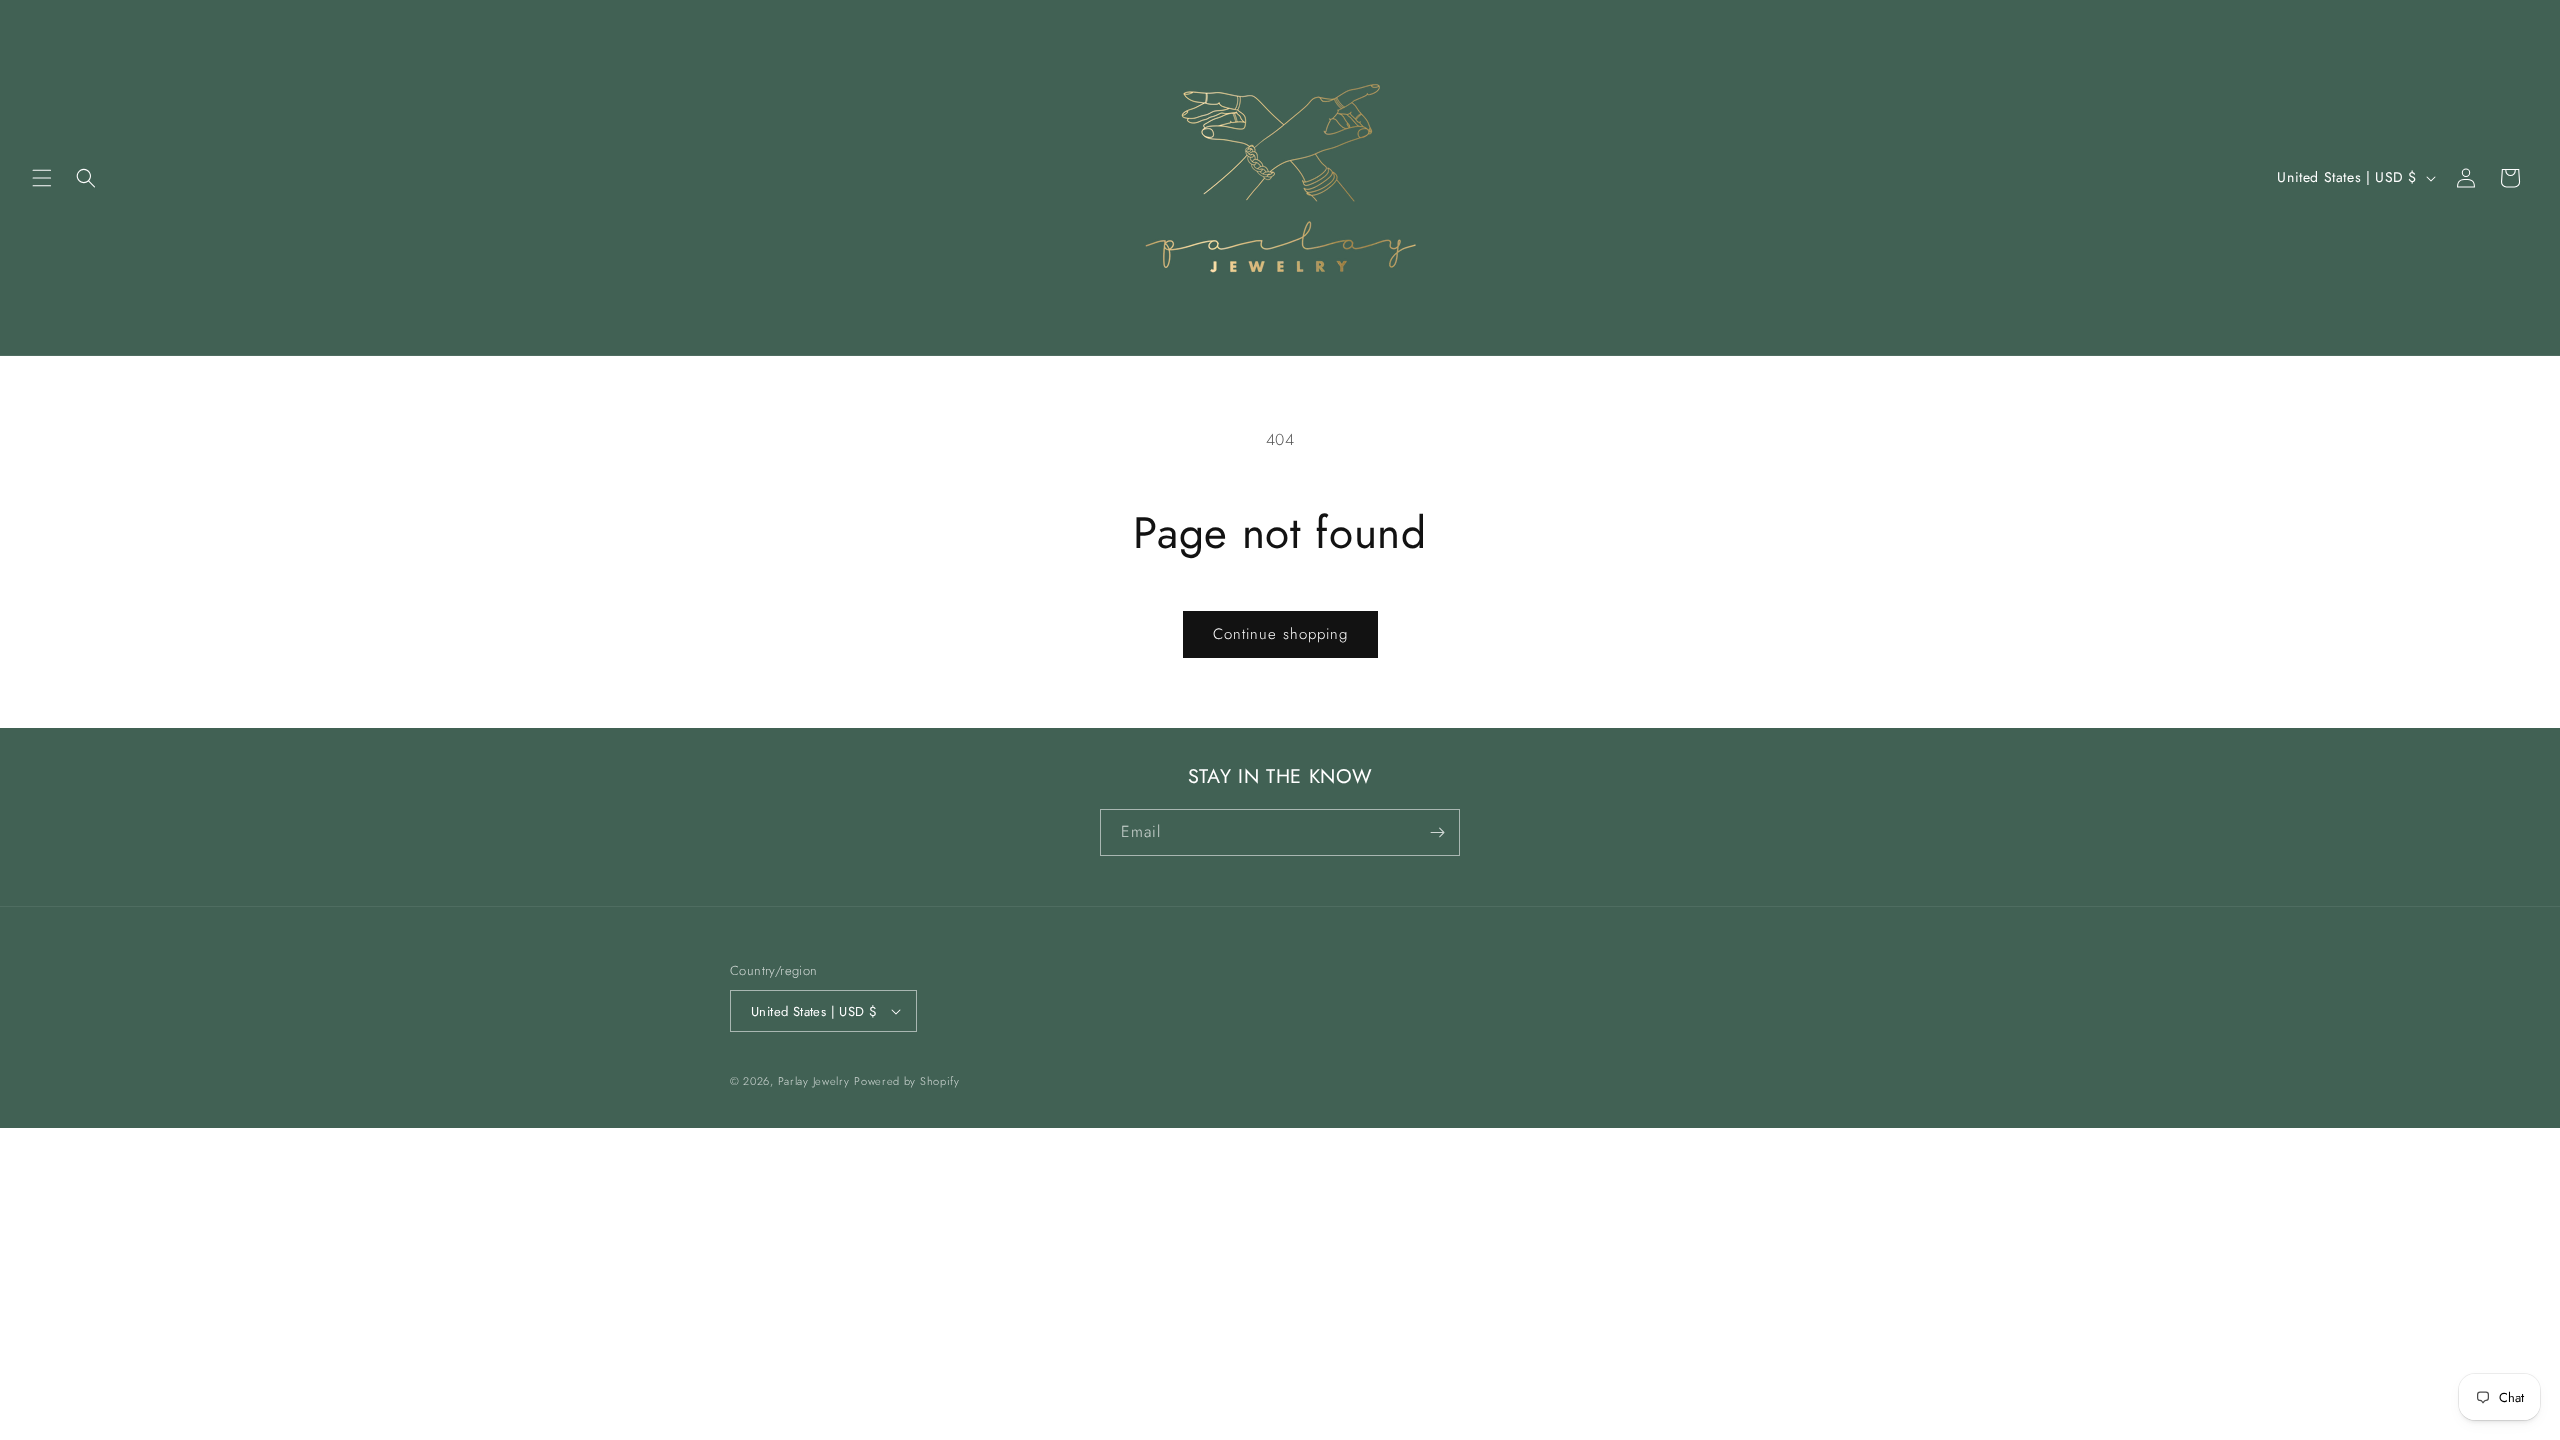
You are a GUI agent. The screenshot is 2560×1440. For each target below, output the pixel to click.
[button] (42, 178)
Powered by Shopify (907, 1081)
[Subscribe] (1437, 832)
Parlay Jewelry (814, 1081)
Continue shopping (1280, 634)
